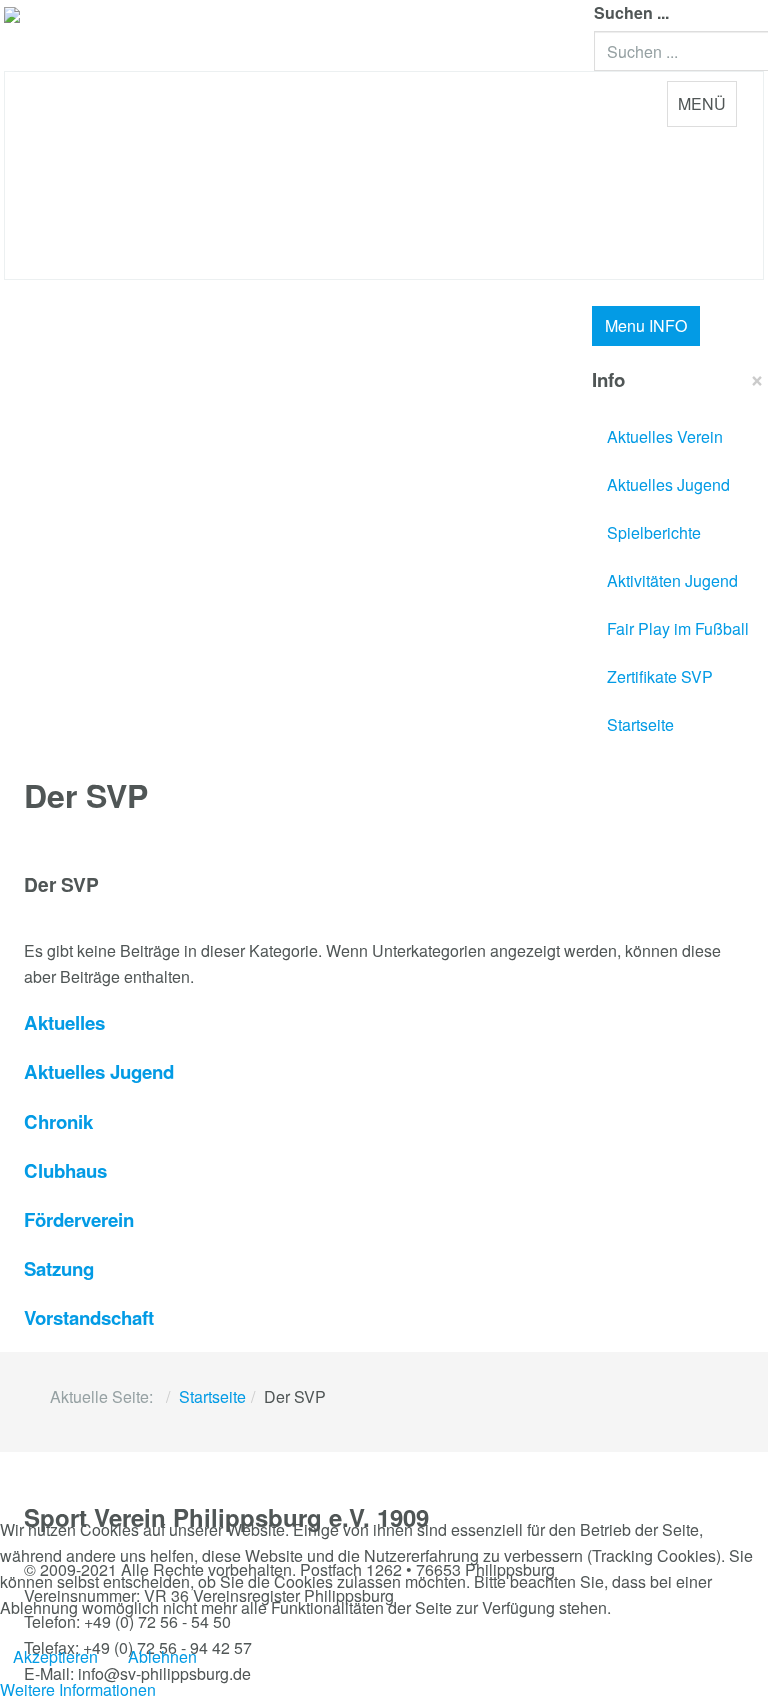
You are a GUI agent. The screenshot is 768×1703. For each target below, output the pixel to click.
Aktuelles (64, 1022)
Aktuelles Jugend (668, 484)
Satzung (59, 1268)
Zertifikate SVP (660, 676)
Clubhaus (65, 1170)
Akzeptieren (55, 1656)
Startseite (640, 724)
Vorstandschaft (89, 1317)
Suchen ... (631, 12)
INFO (646, 325)
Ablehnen (162, 1656)
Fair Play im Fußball (678, 628)
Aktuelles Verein (665, 436)
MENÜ (702, 103)
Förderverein (79, 1219)
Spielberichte (654, 532)
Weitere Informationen (78, 1689)
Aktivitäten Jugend (672, 580)
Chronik (58, 1121)
